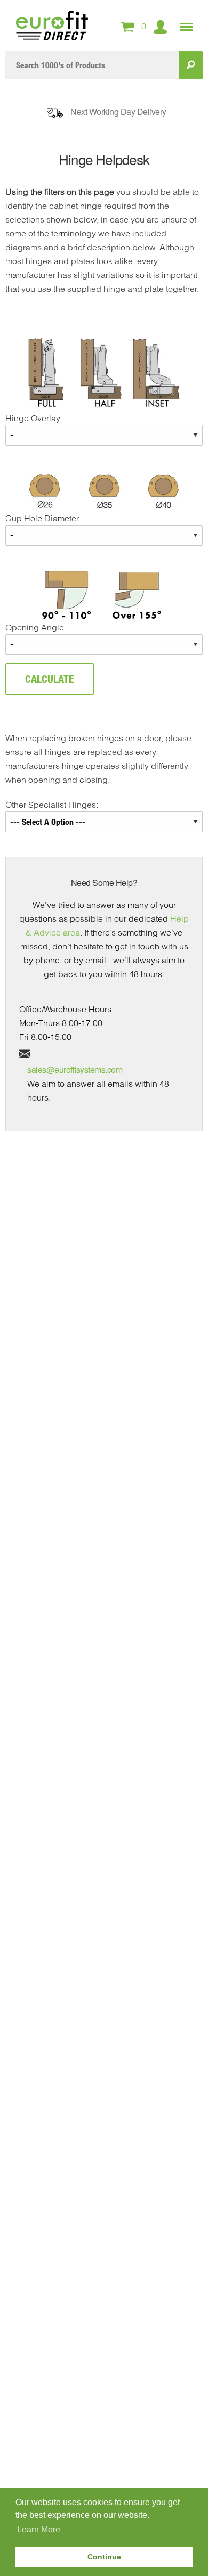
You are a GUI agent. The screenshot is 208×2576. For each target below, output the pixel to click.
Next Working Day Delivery (118, 112)
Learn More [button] (39, 2529)
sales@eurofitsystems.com (75, 1069)
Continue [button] (104, 2557)
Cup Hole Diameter (42, 518)
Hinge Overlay (33, 418)
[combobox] (92, 65)
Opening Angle (35, 627)
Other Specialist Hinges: (52, 805)
